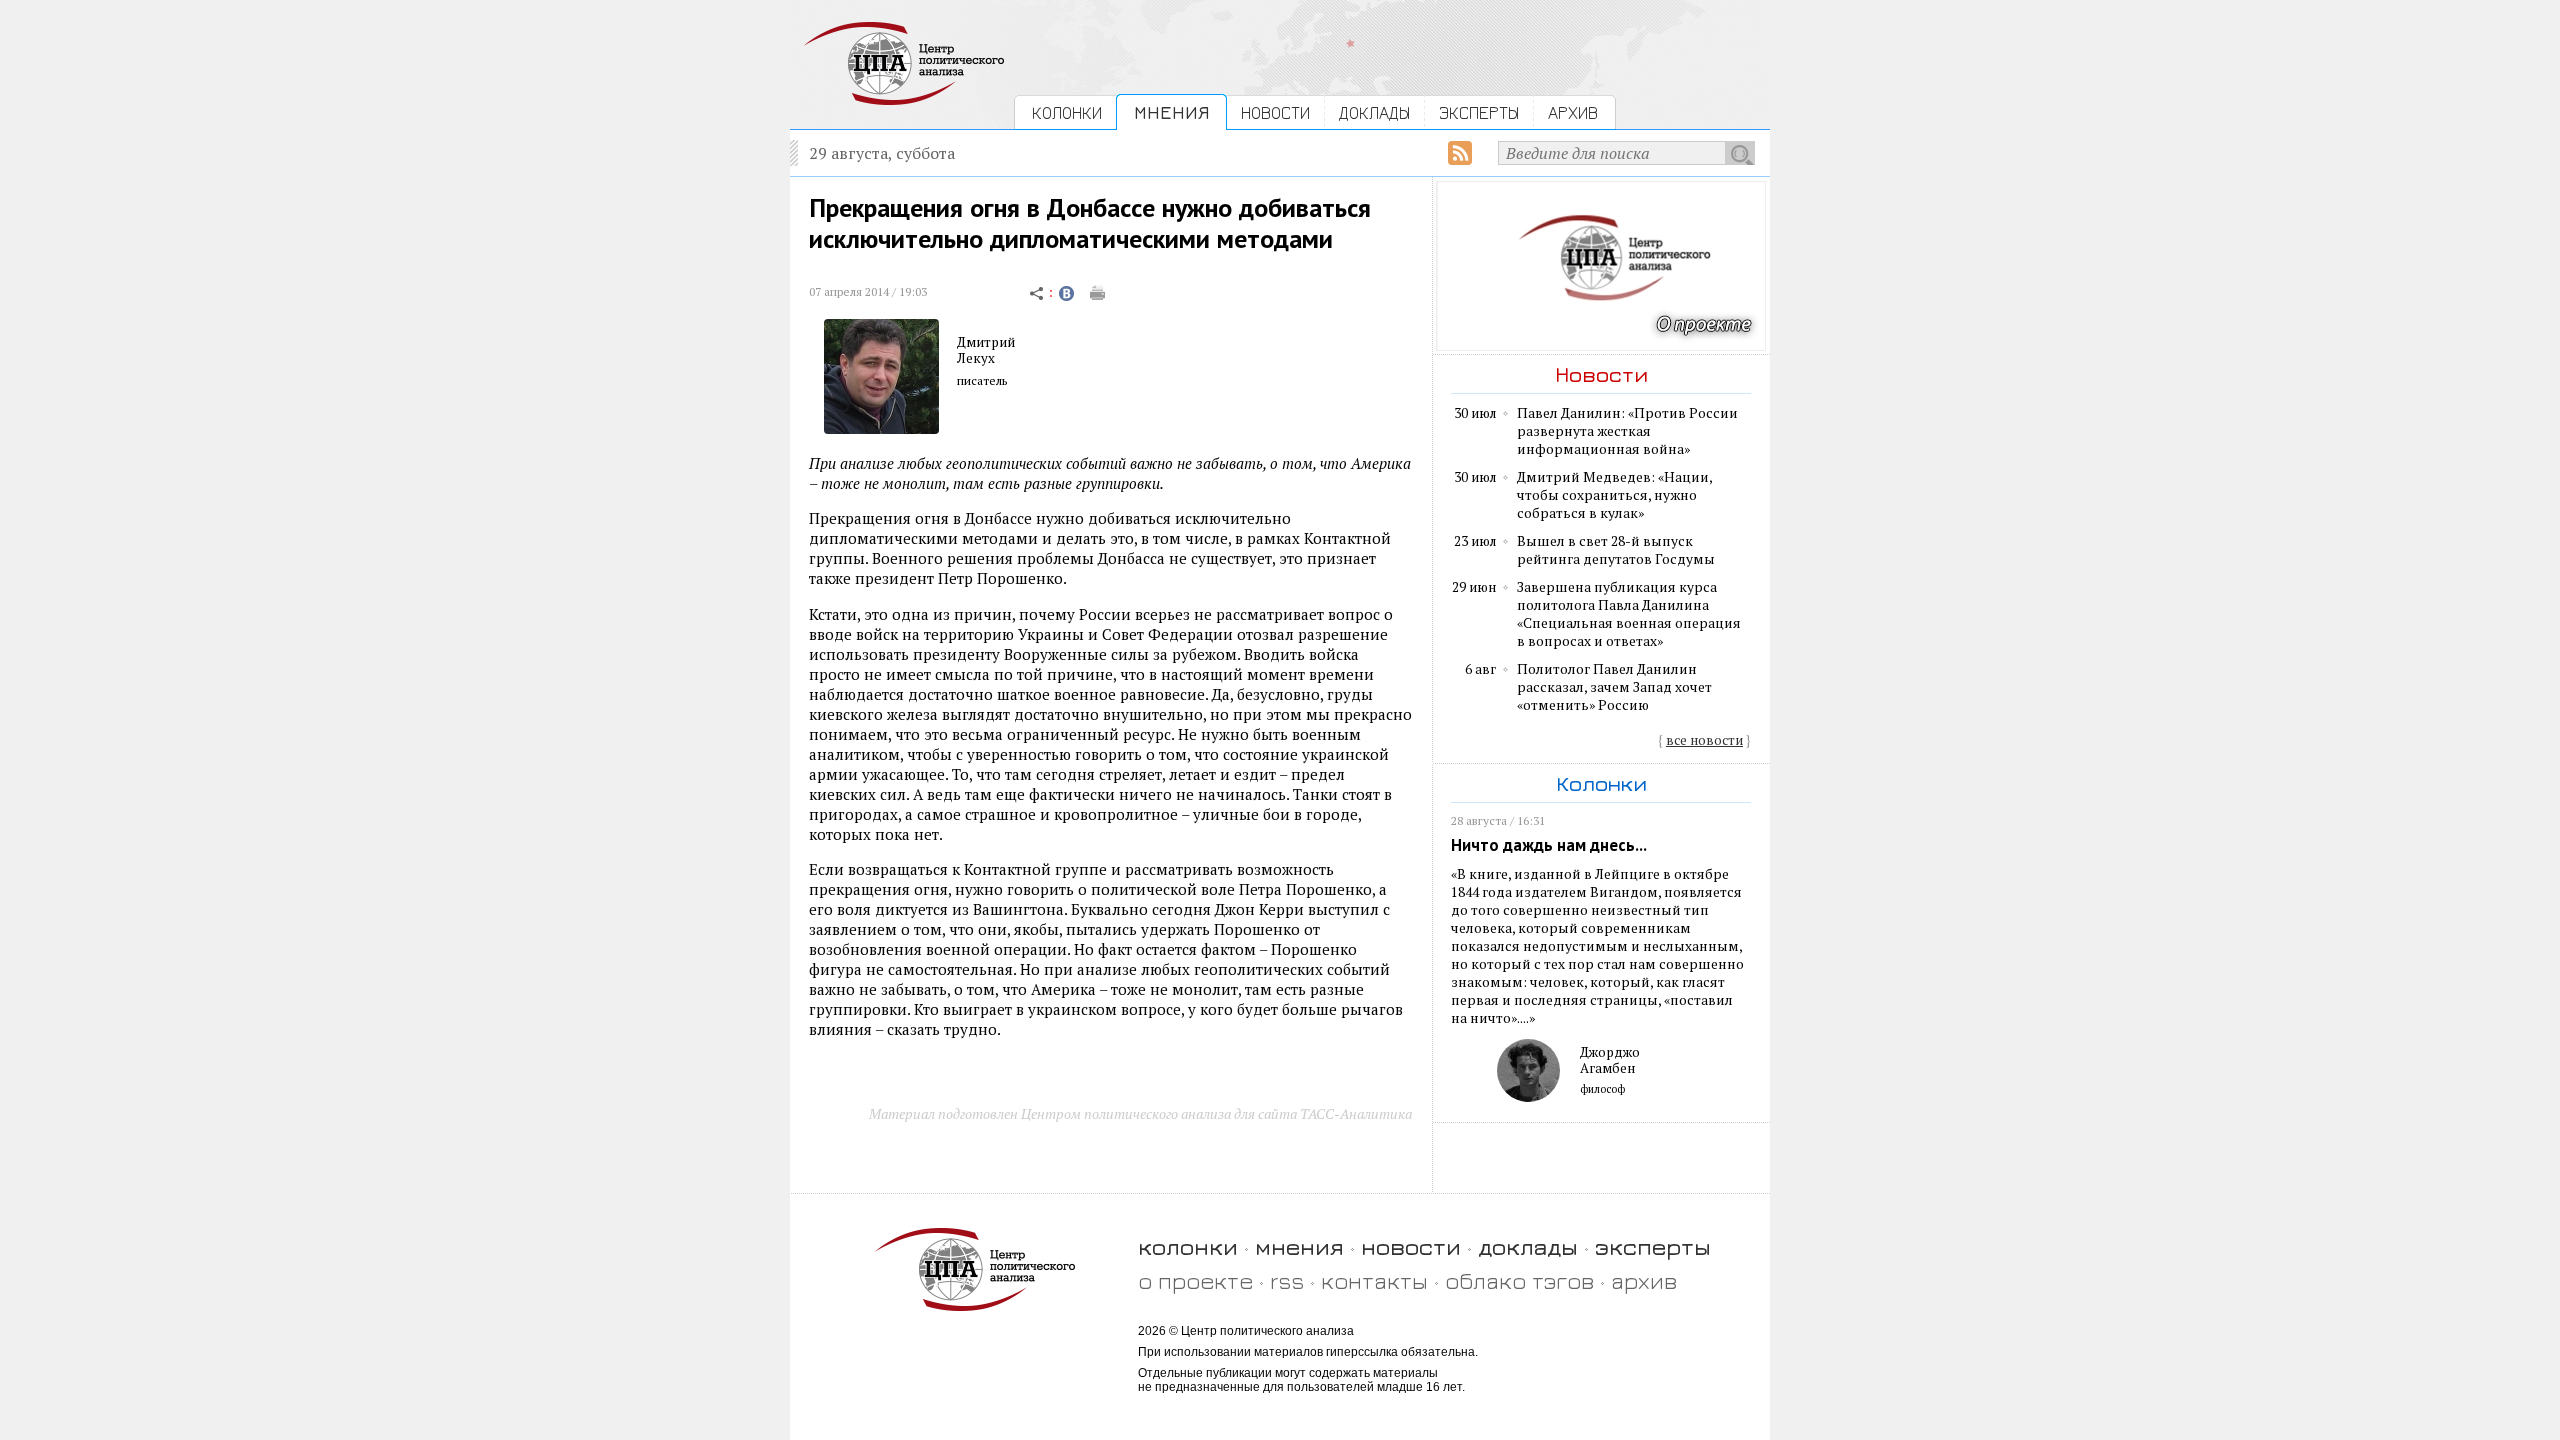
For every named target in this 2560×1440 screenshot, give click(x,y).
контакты (1374, 1280)
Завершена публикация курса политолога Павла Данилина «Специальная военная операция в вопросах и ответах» (1629, 614)
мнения (1299, 1246)
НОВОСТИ (1275, 112)
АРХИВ (1573, 112)
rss (1287, 1280)
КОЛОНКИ (1067, 112)
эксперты (1653, 1246)
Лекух (976, 358)
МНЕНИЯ (1171, 112)
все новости (1704, 740)
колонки (1188, 1246)
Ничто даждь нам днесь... (1549, 845)
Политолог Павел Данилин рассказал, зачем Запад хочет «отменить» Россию (1614, 687)
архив (1644, 1280)
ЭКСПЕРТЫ (1479, 112)
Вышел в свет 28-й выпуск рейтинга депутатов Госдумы (1616, 550)
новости (1411, 1246)
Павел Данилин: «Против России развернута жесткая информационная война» (1627, 431)
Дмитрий (986, 342)
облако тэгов (1519, 1280)
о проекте (1195, 1280)
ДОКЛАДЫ (1374, 112)
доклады (1528, 1246)
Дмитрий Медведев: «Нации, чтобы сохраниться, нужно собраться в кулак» (1614, 495)
